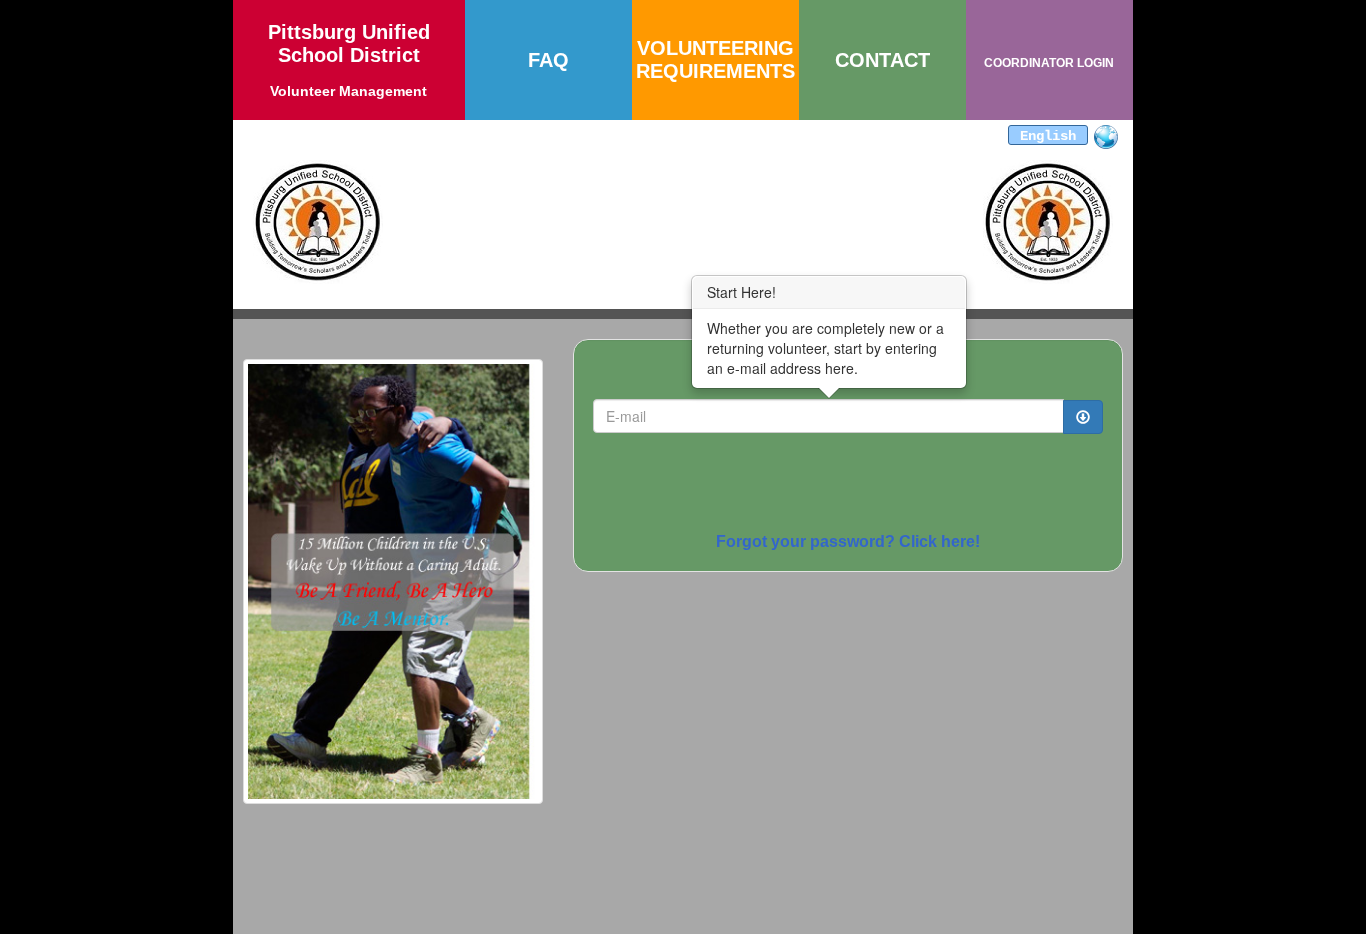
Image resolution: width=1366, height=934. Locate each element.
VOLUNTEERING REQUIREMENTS (715, 59)
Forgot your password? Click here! (848, 541)
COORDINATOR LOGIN (1049, 63)
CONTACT (882, 60)
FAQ (548, 60)
